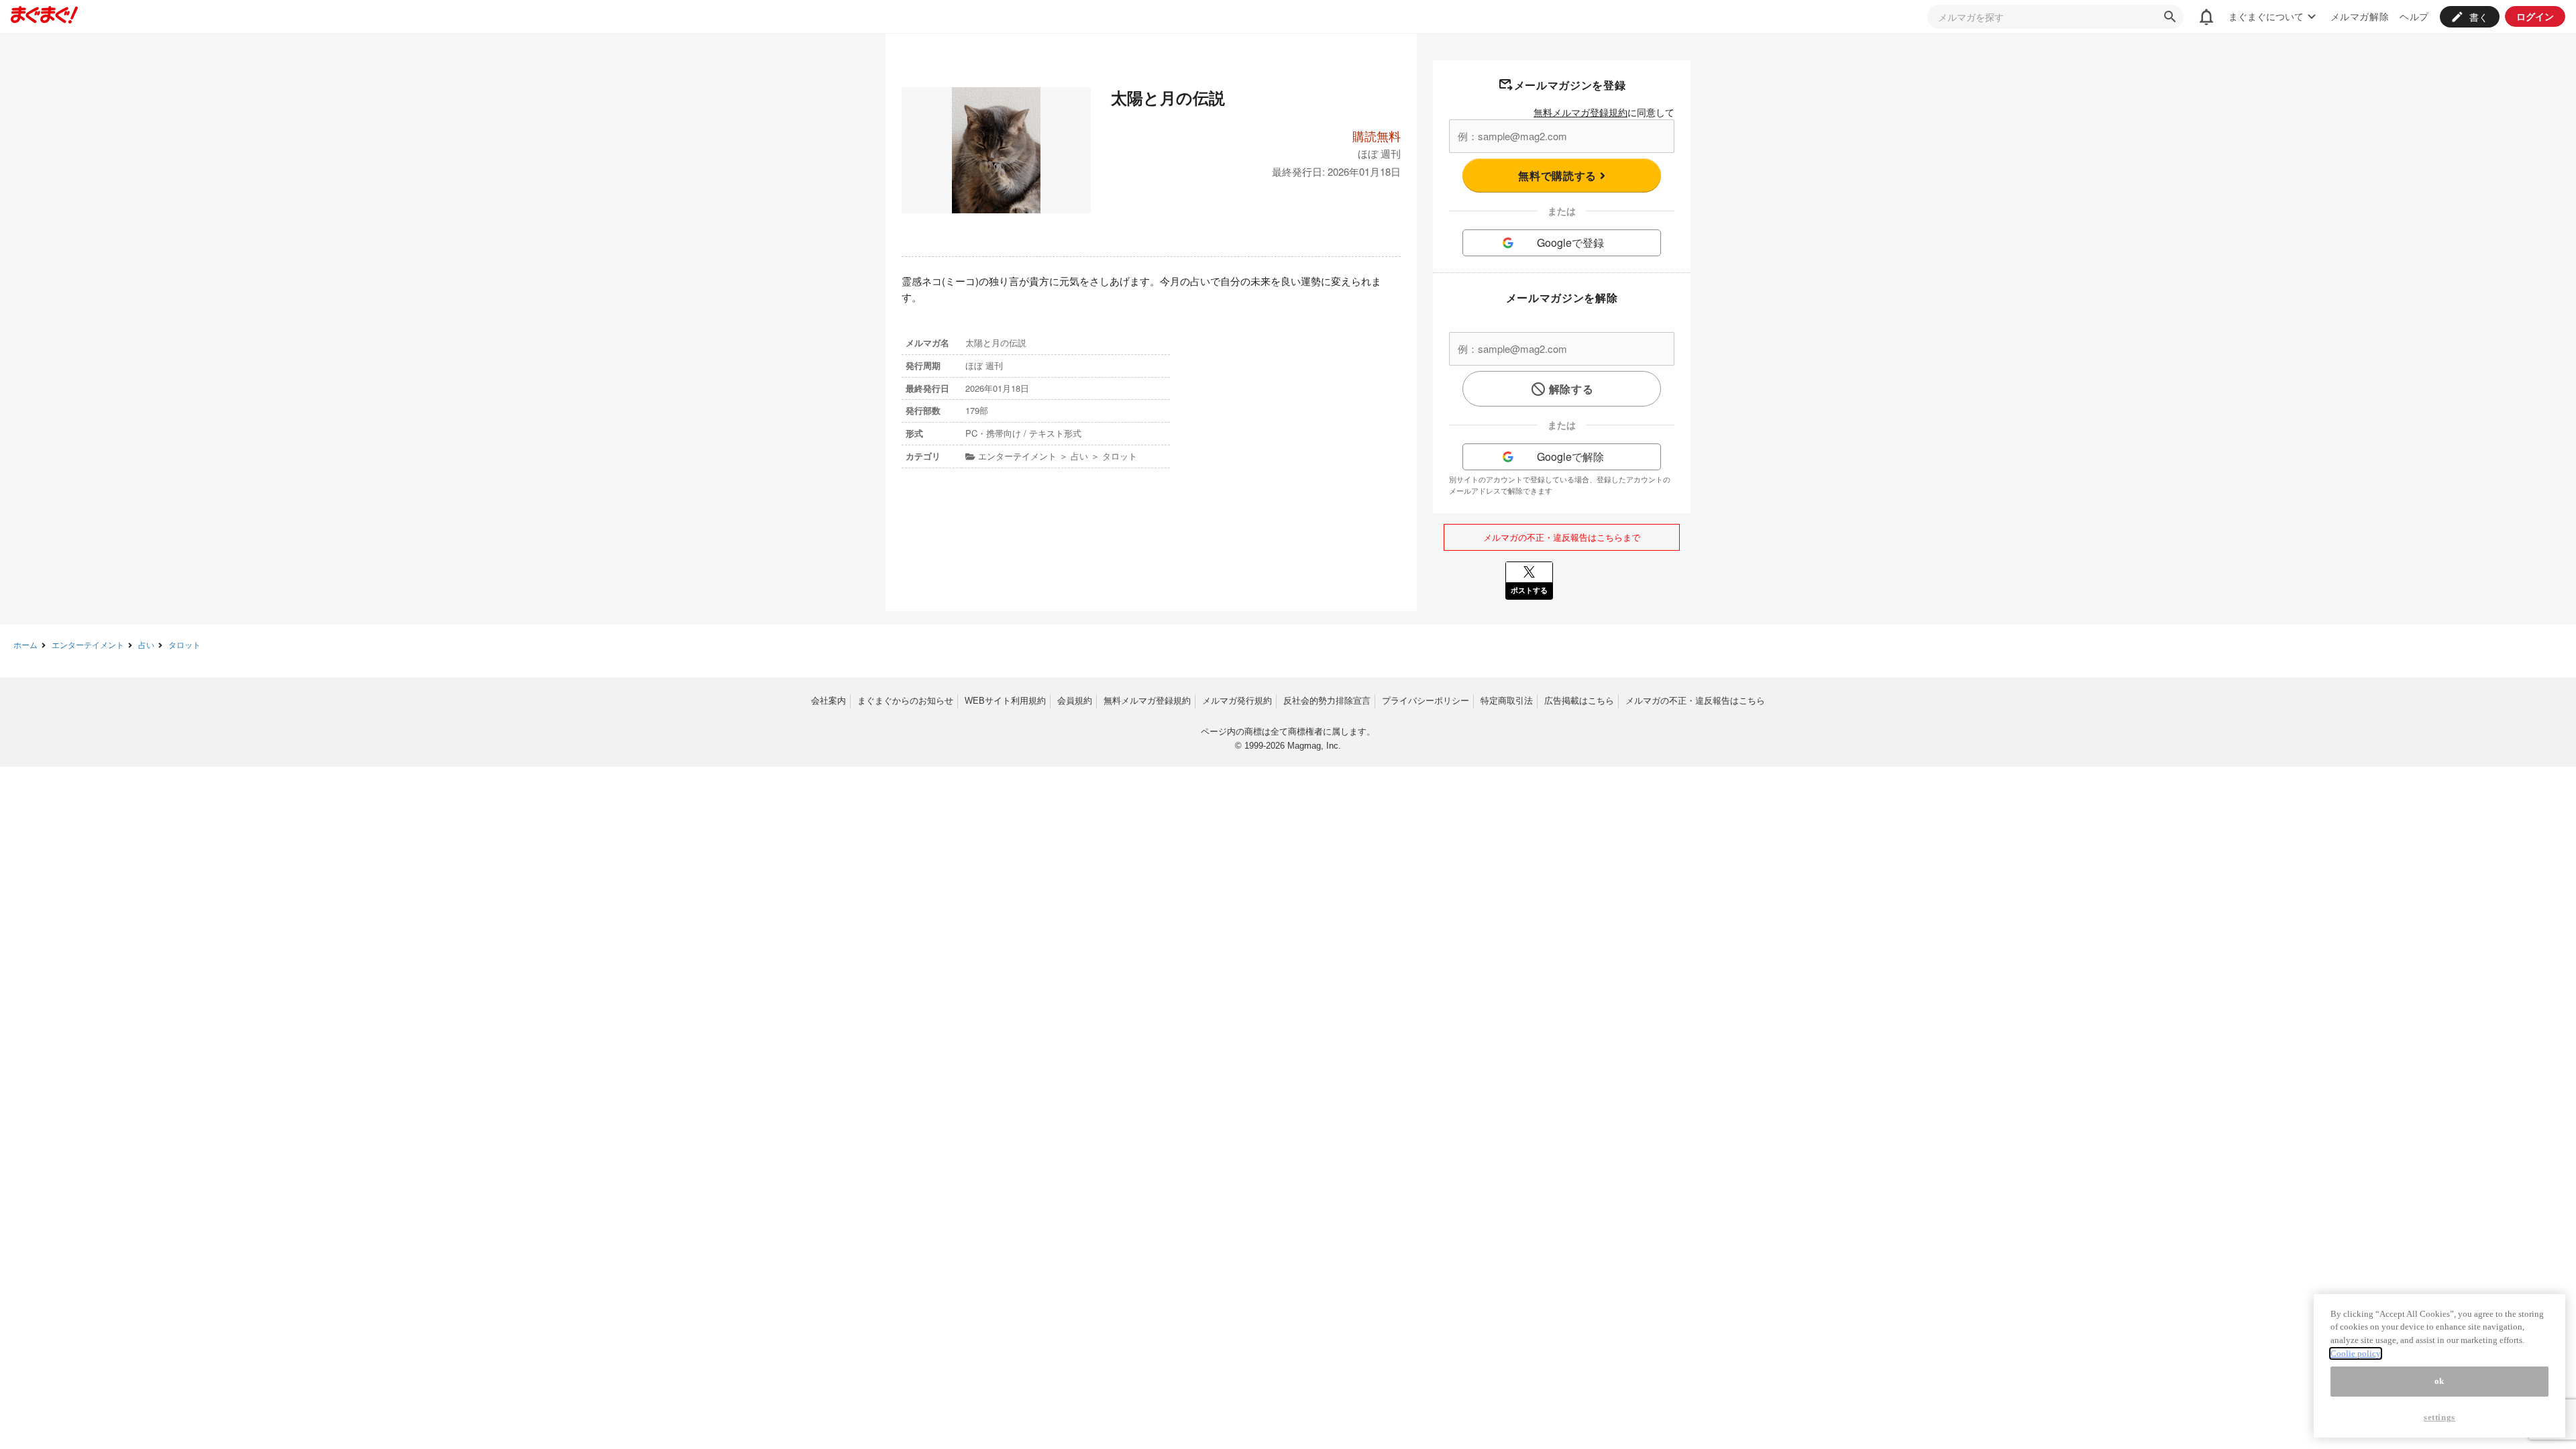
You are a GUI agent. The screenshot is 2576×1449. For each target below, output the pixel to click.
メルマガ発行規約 (1237, 701)
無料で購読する (1559, 175)
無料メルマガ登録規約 (1580, 112)
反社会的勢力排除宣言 (1327, 701)
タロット (184, 644)
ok (2439, 1382)
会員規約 (1075, 701)
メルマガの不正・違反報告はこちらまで (1562, 537)
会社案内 (828, 701)
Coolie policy (2356, 1353)
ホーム (25, 644)
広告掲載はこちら (1579, 701)
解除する (1571, 389)
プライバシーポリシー (1426, 701)
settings (2439, 1417)
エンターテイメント (88, 644)
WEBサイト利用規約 (1005, 701)
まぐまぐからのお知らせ (905, 701)
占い (146, 644)
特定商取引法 (1507, 701)
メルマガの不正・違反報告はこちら (1695, 701)
